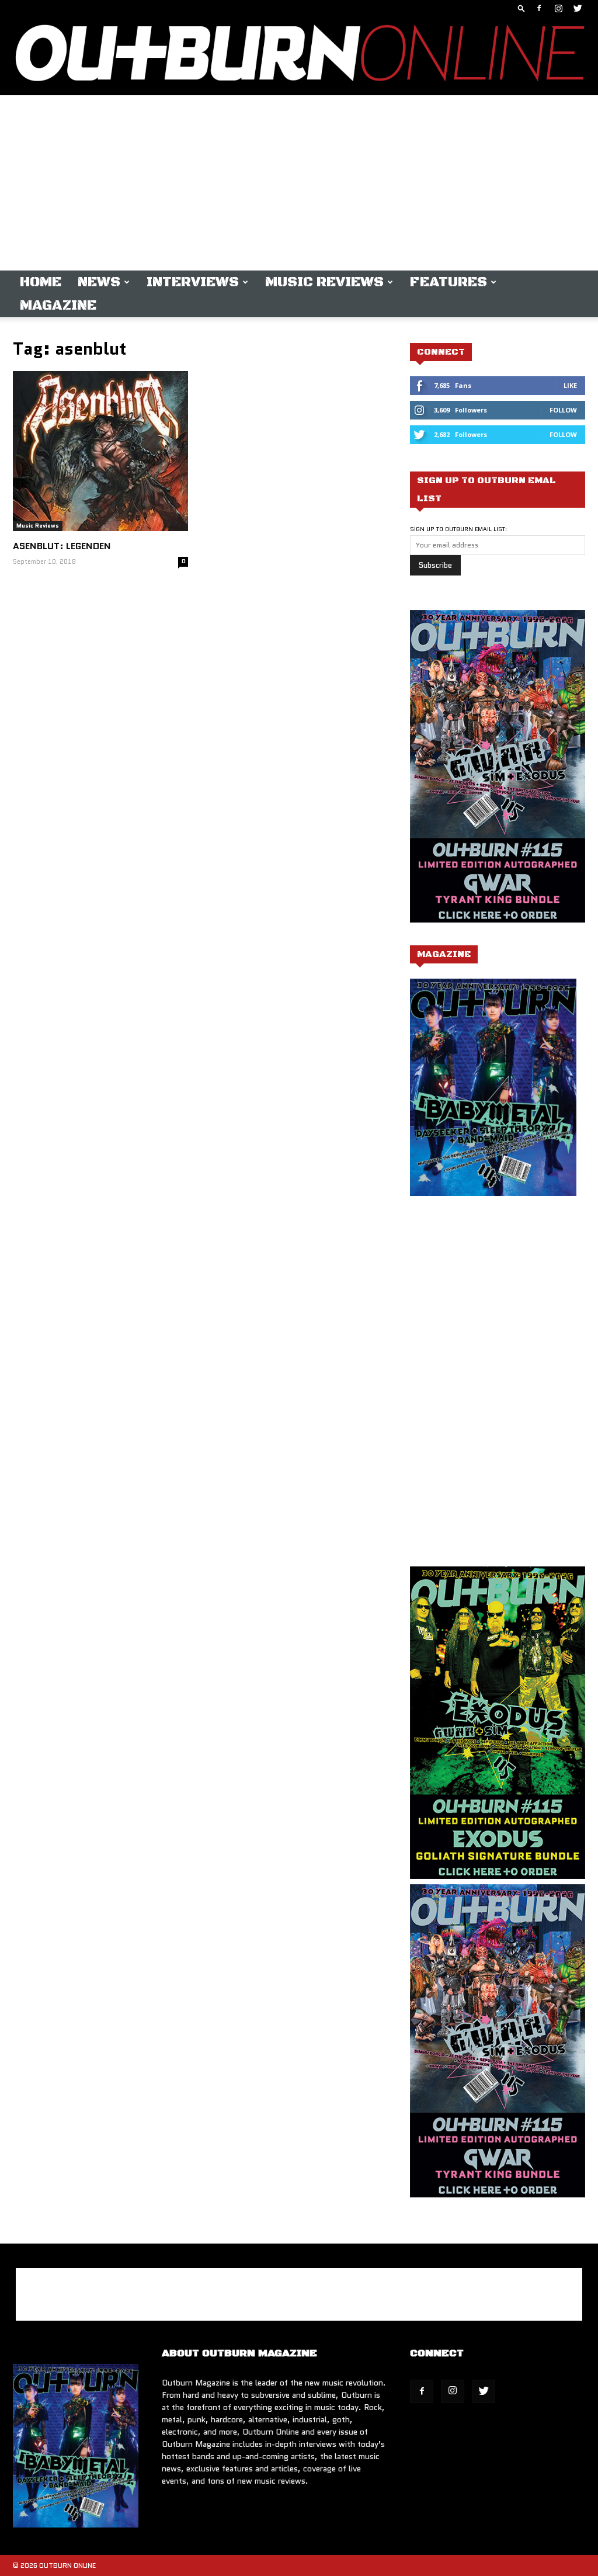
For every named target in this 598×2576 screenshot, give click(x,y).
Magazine (58, 306)
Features (448, 282)
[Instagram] (558, 8)
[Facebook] (539, 8)
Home (41, 282)
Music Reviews (324, 282)
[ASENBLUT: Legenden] (100, 451)
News (99, 282)
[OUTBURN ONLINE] (299, 56)
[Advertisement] (299, 183)
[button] (521, 8)
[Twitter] (578, 8)
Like (570, 385)
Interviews (193, 282)
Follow (563, 410)
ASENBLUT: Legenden (62, 546)
